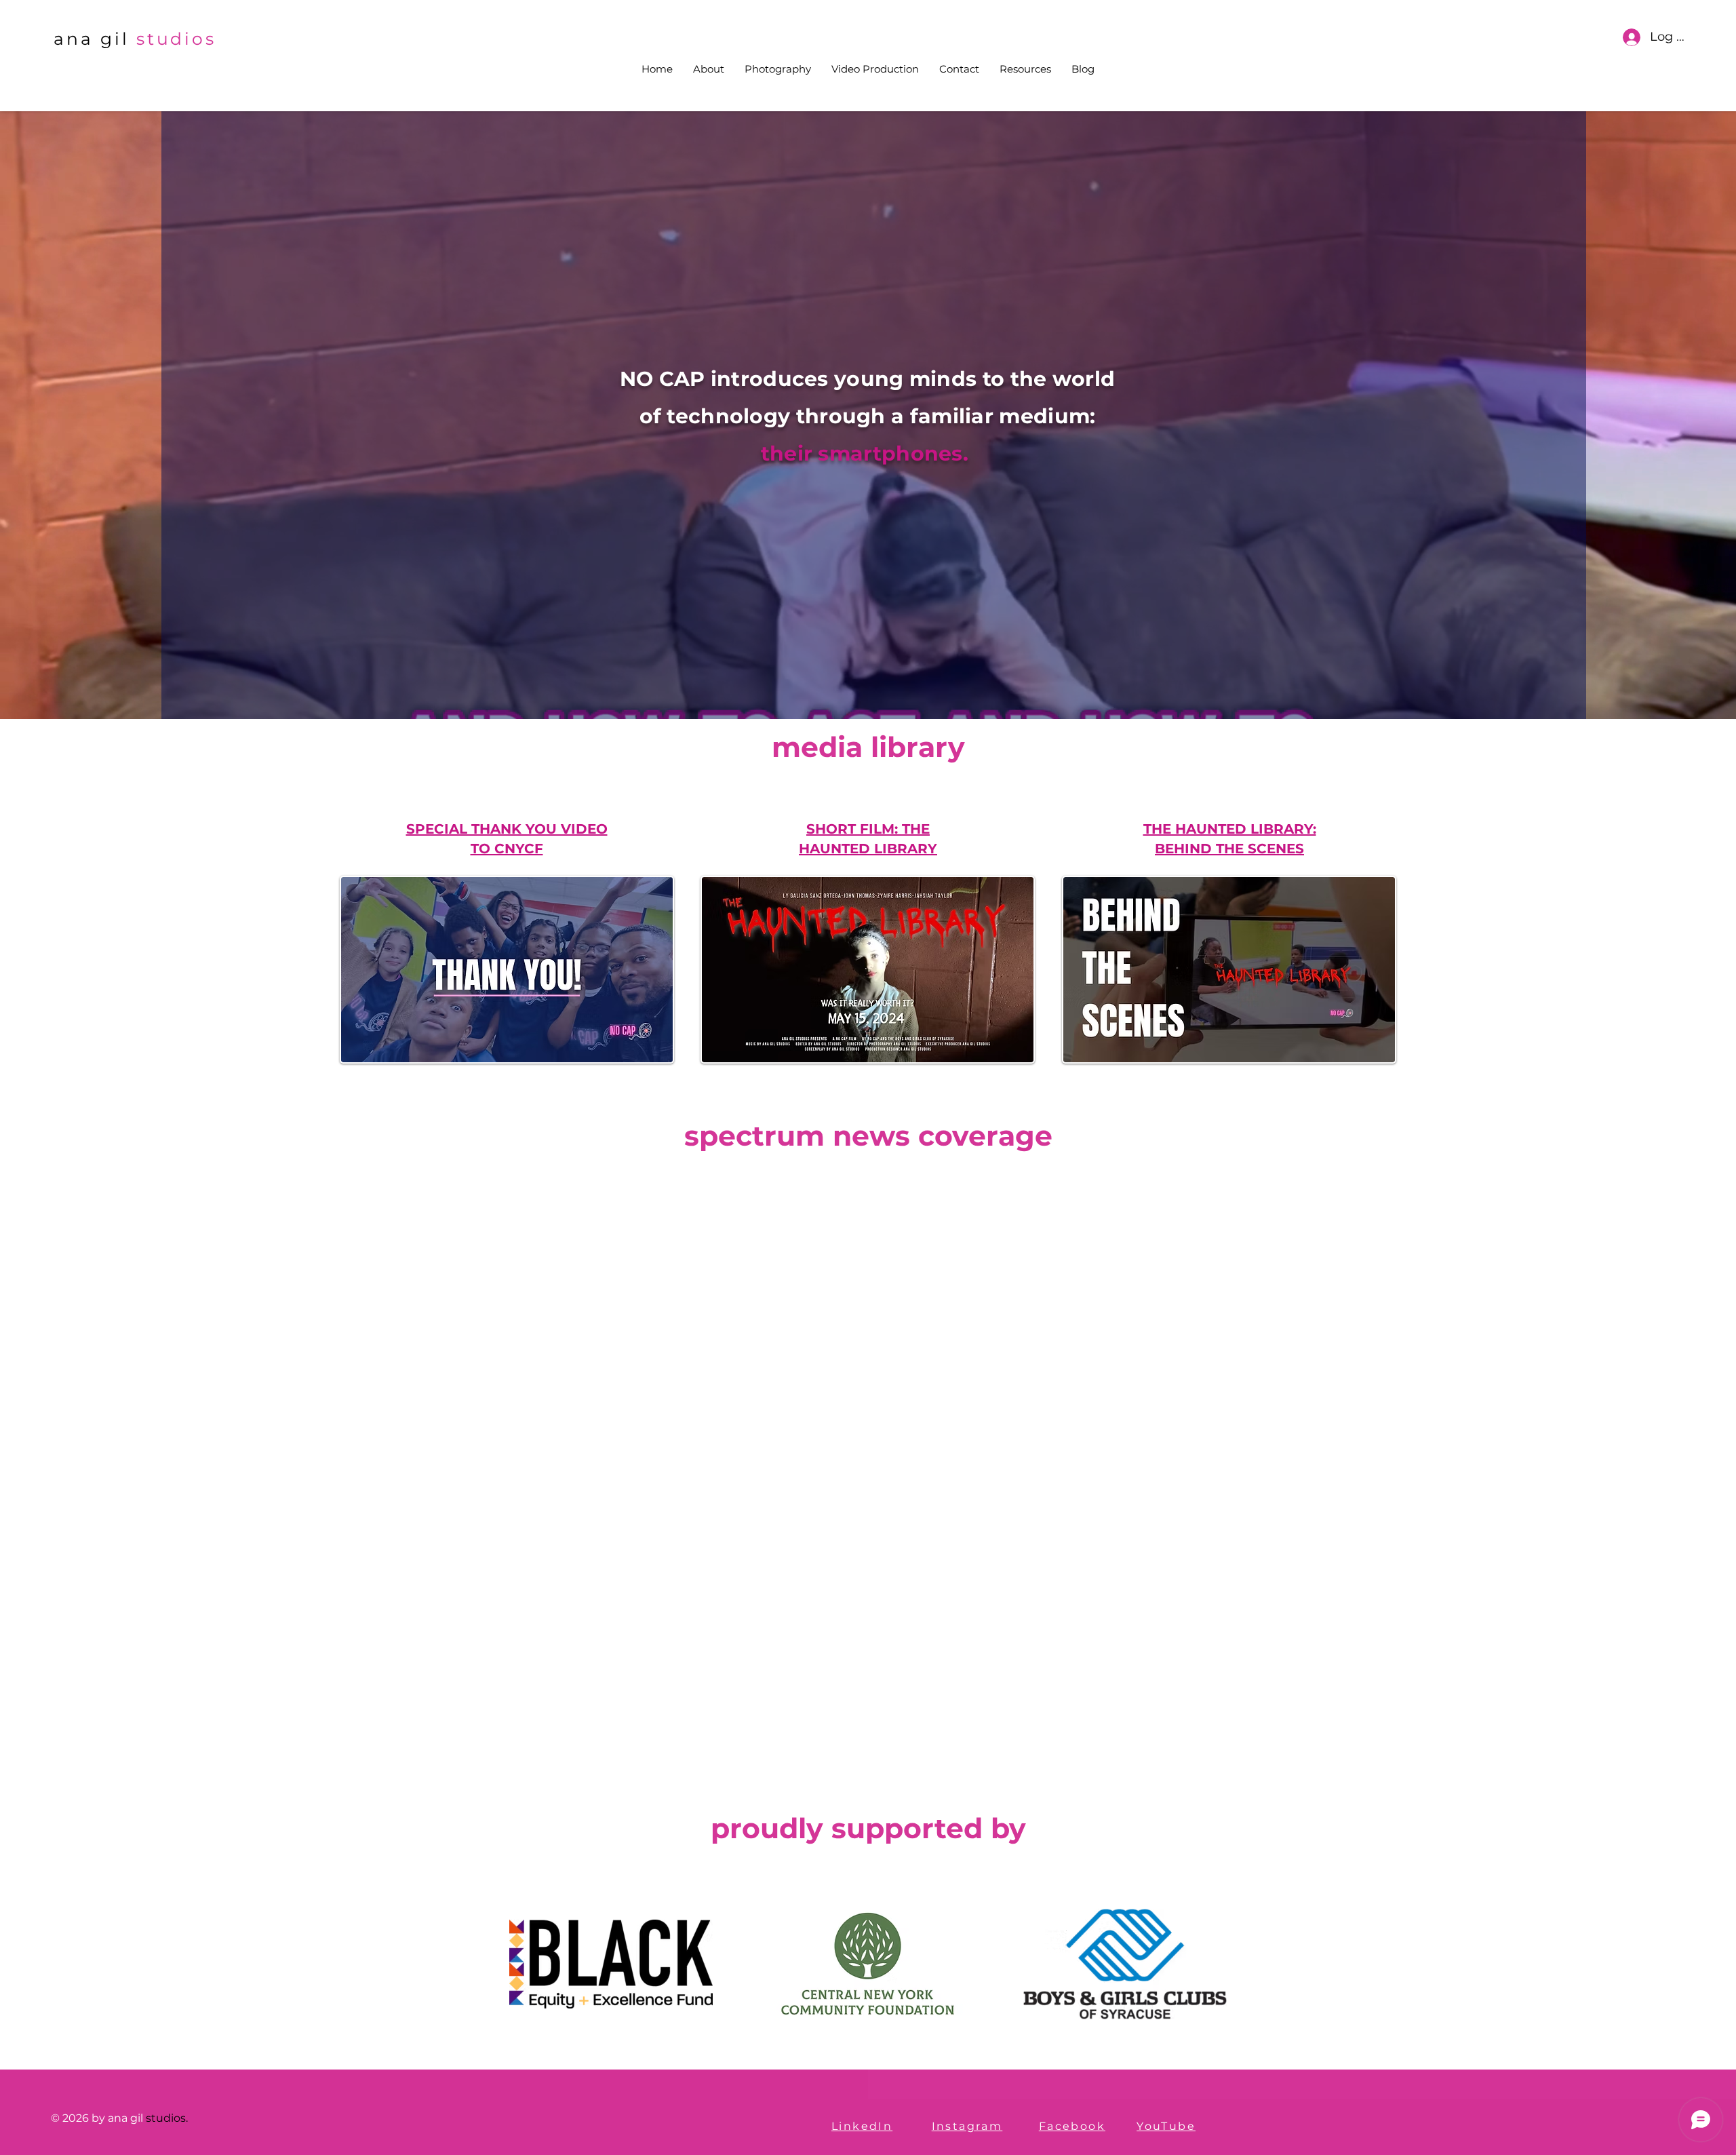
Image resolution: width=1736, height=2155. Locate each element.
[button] (1025, 69)
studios (176, 39)
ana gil (91, 39)
